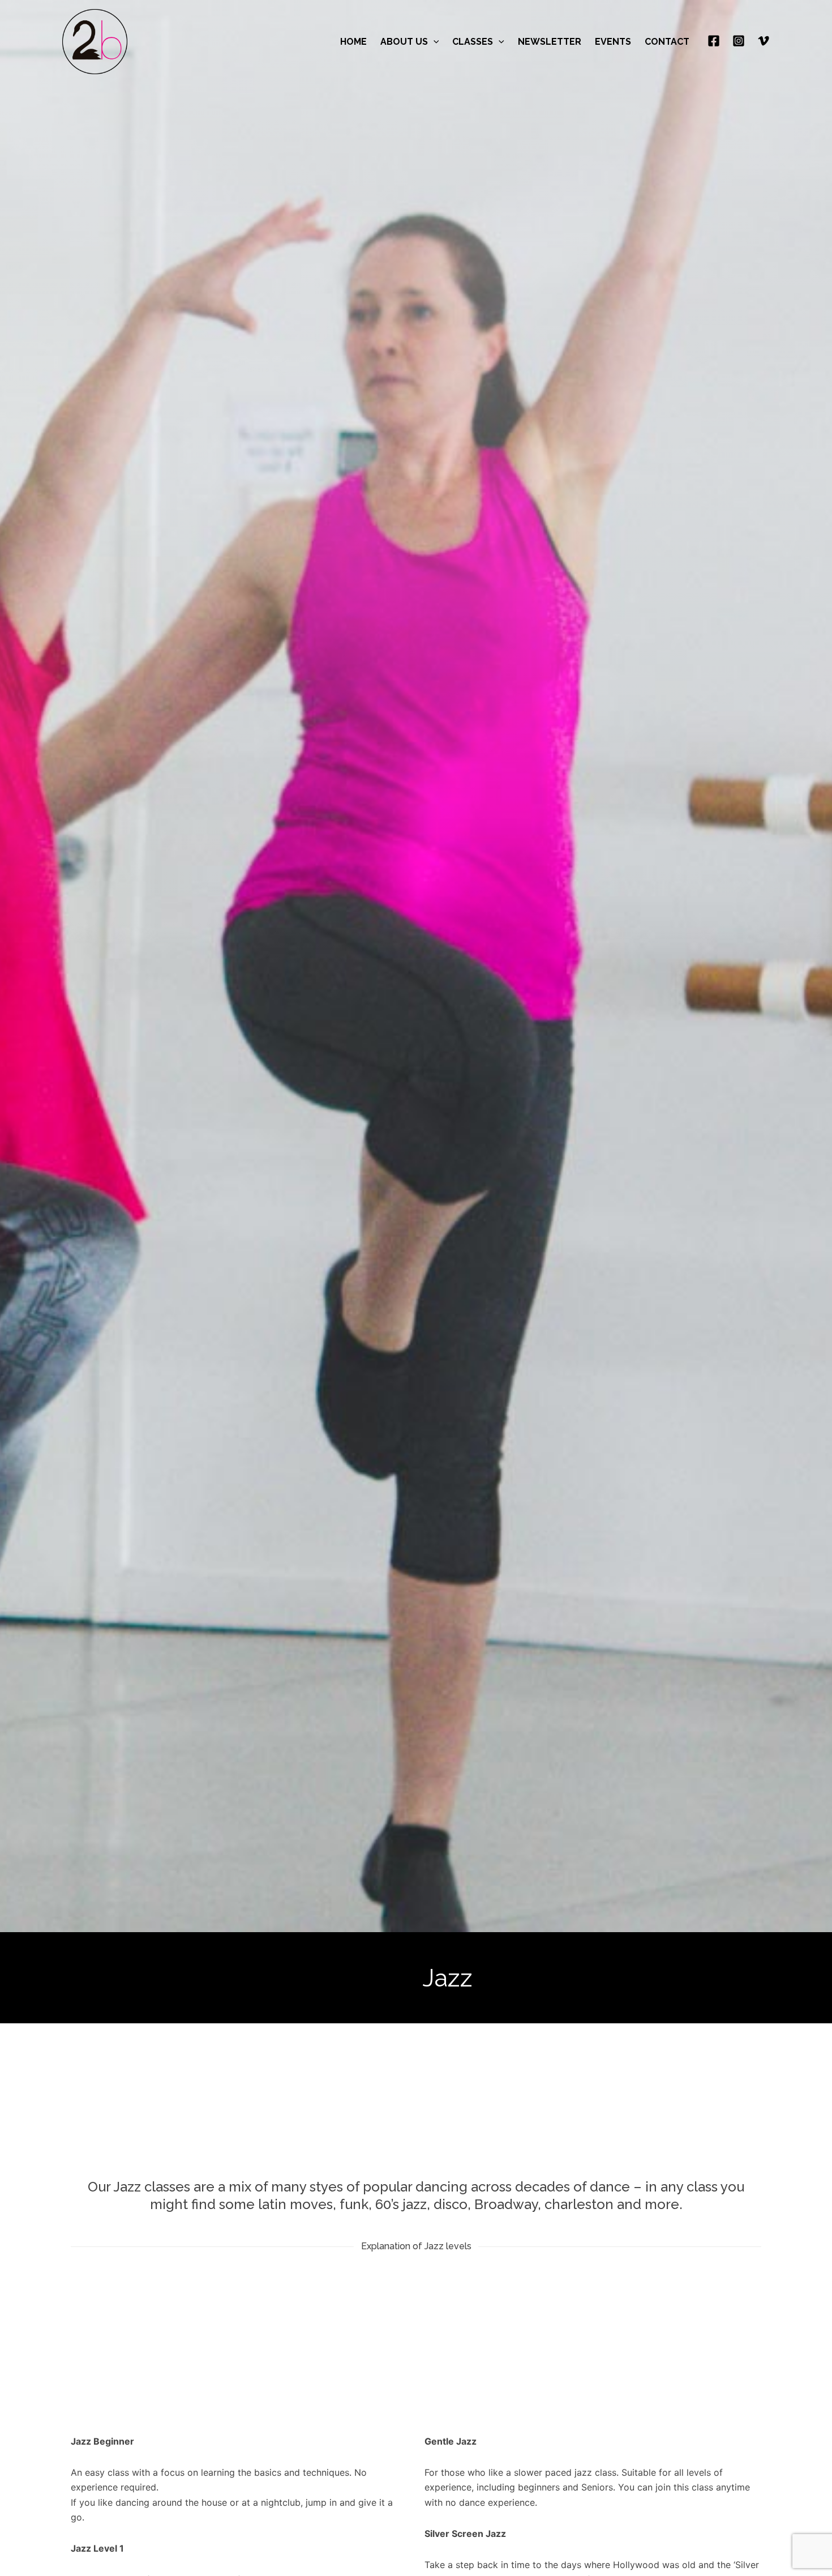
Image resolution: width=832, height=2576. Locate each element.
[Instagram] (739, 41)
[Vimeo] (764, 41)
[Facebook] (714, 41)
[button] (434, 42)
